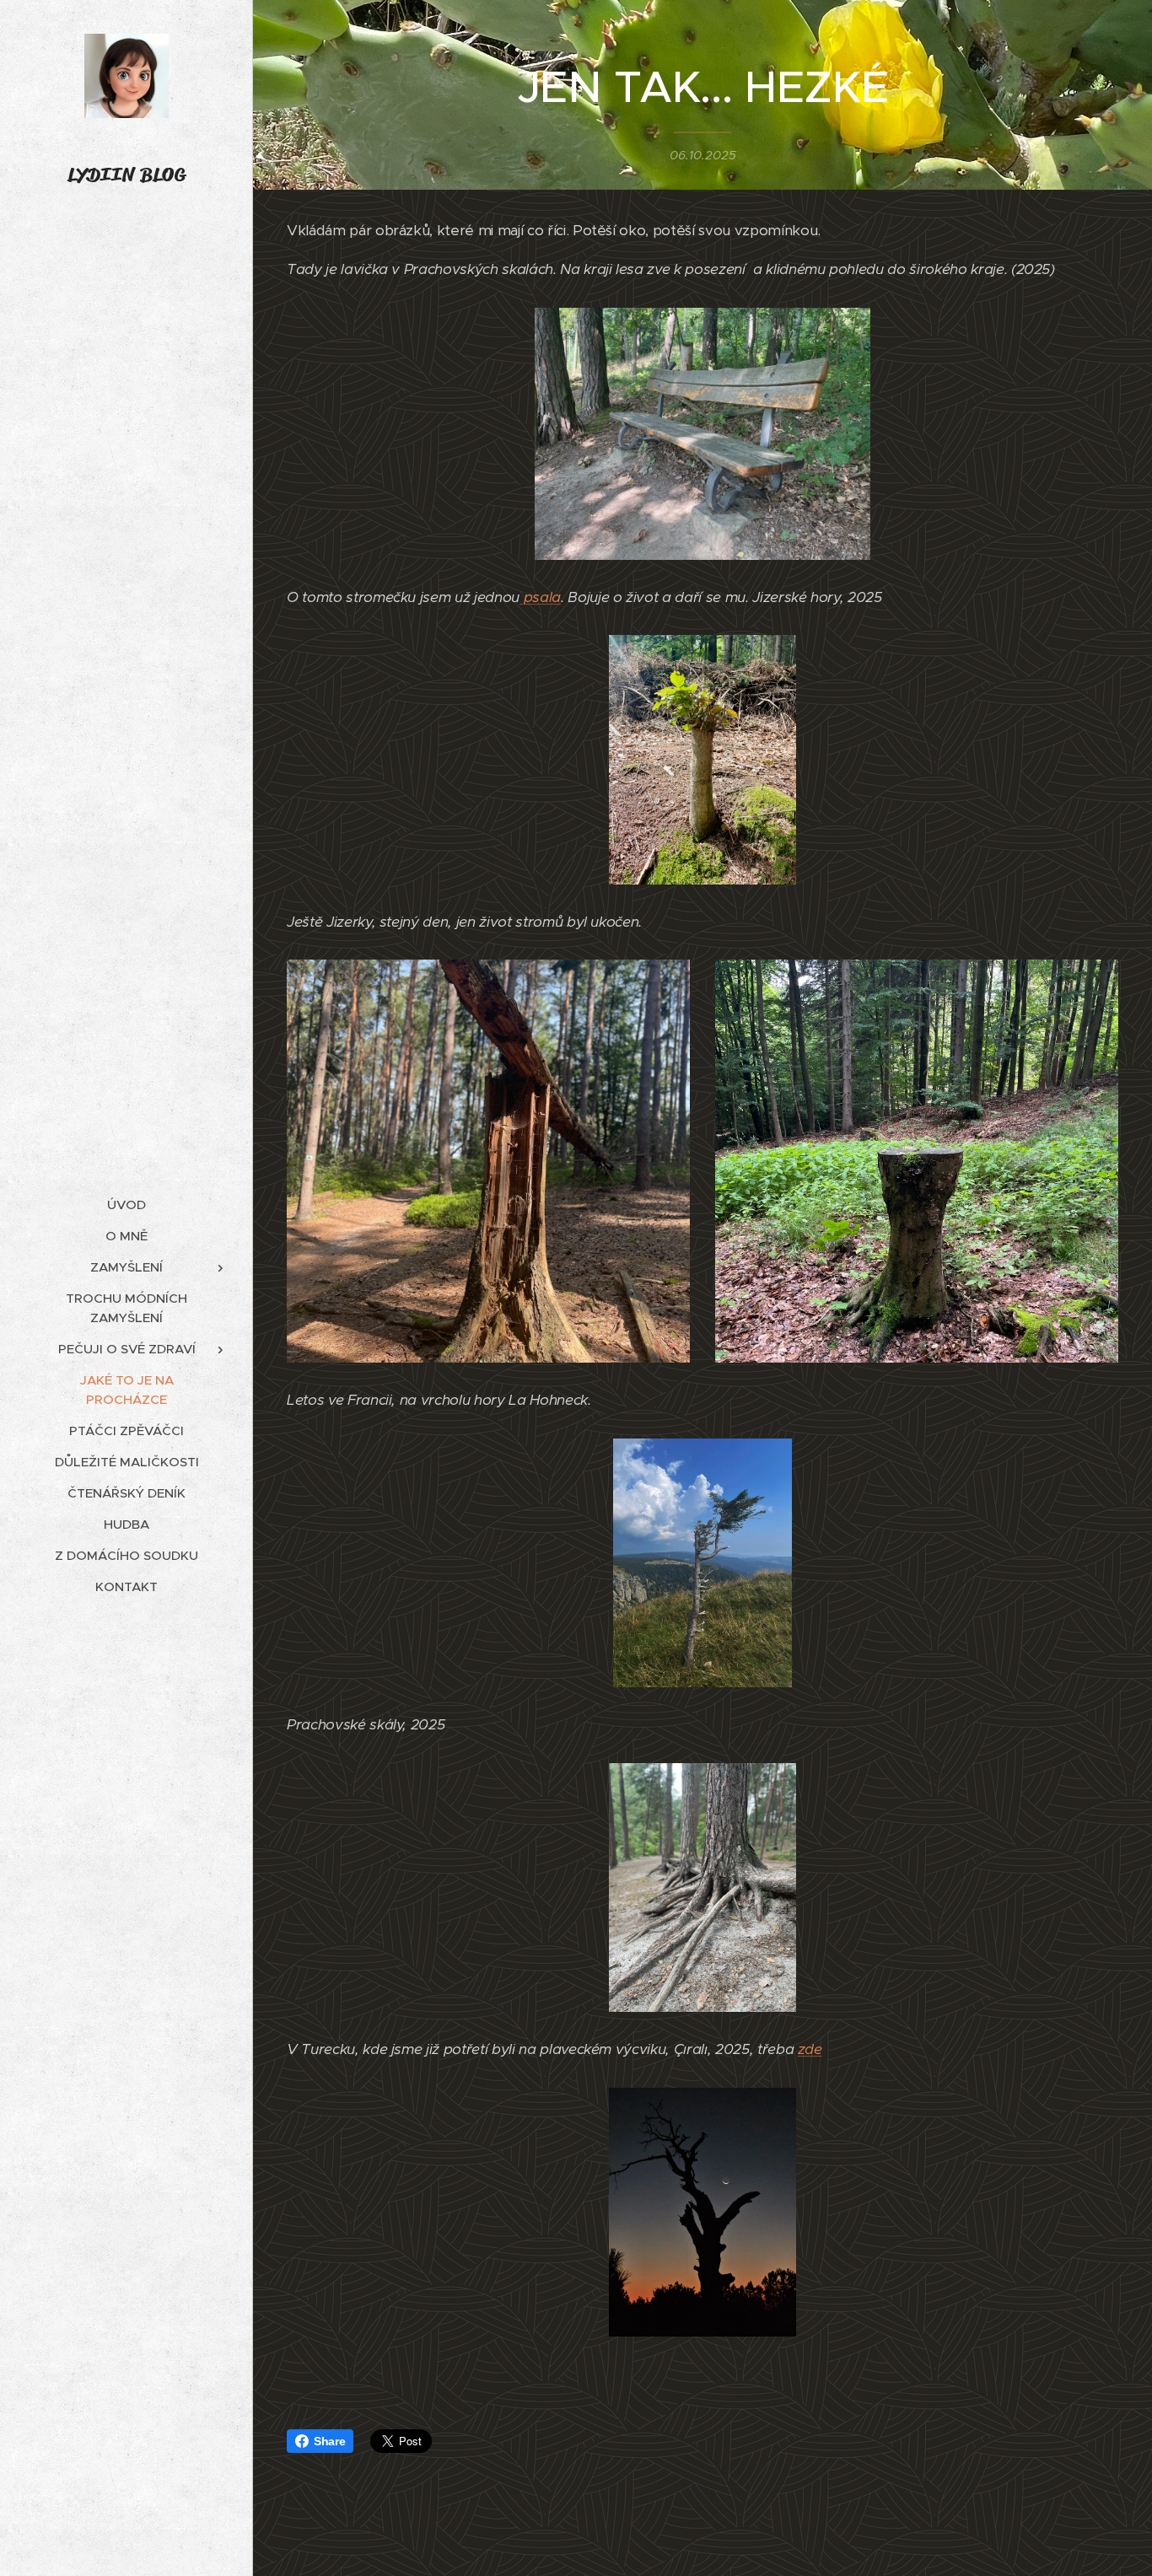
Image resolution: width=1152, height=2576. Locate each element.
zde (810, 2049)
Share (329, 2441)
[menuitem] (127, 1205)
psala (540, 597)
